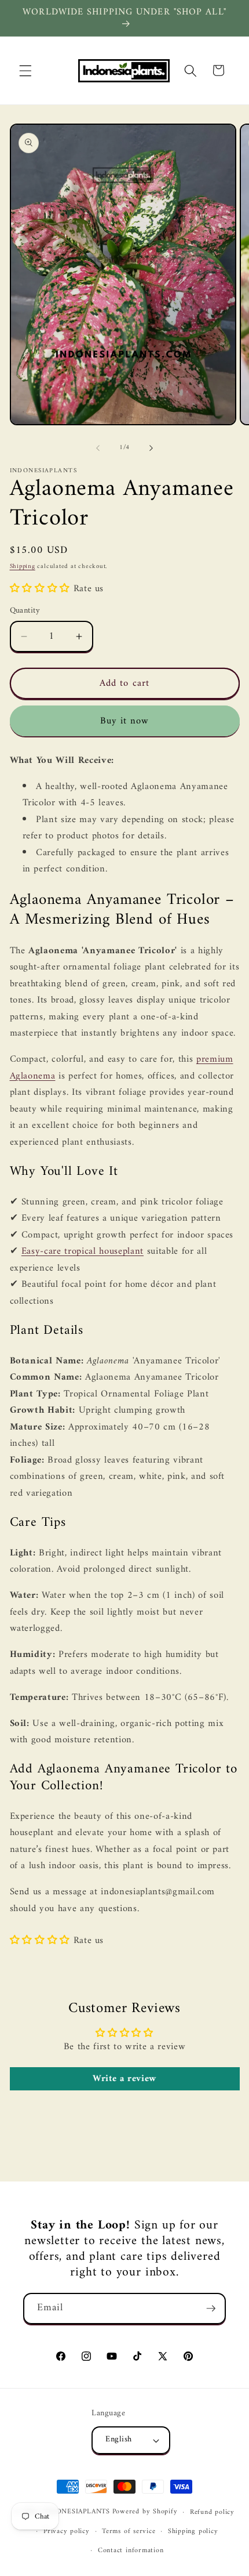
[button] (25, 70)
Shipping (23, 567)
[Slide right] (151, 448)
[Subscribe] (211, 2309)
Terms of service (129, 2531)
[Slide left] (98, 448)
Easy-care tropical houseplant (83, 1251)
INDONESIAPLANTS (76, 2512)
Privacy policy (67, 2531)
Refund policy (212, 2512)
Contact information (131, 2550)
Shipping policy (193, 2531)
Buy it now (125, 721)
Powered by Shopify (145, 2512)
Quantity (25, 611)
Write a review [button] (124, 2079)
